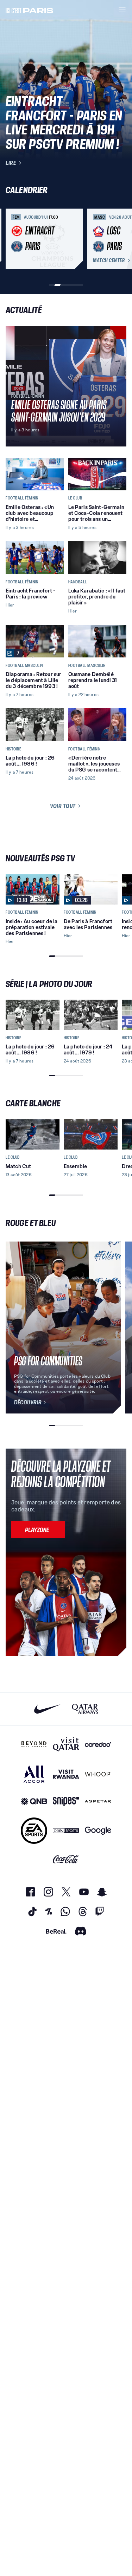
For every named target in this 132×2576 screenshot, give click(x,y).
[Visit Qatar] (66, 1744)
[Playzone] (38, 1530)
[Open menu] (122, 10)
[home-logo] (30, 10)
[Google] (98, 1831)
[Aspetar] (98, 1802)
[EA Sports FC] (34, 1831)
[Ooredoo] (98, 1744)
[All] (34, 1774)
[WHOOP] (98, 1774)
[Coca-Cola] (66, 1859)
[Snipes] (66, 1802)
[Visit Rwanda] (66, 1774)
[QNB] (34, 1802)
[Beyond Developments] (34, 1744)
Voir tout (63, 806)
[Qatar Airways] (85, 1709)
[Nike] (47, 1709)
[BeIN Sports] (66, 1831)
